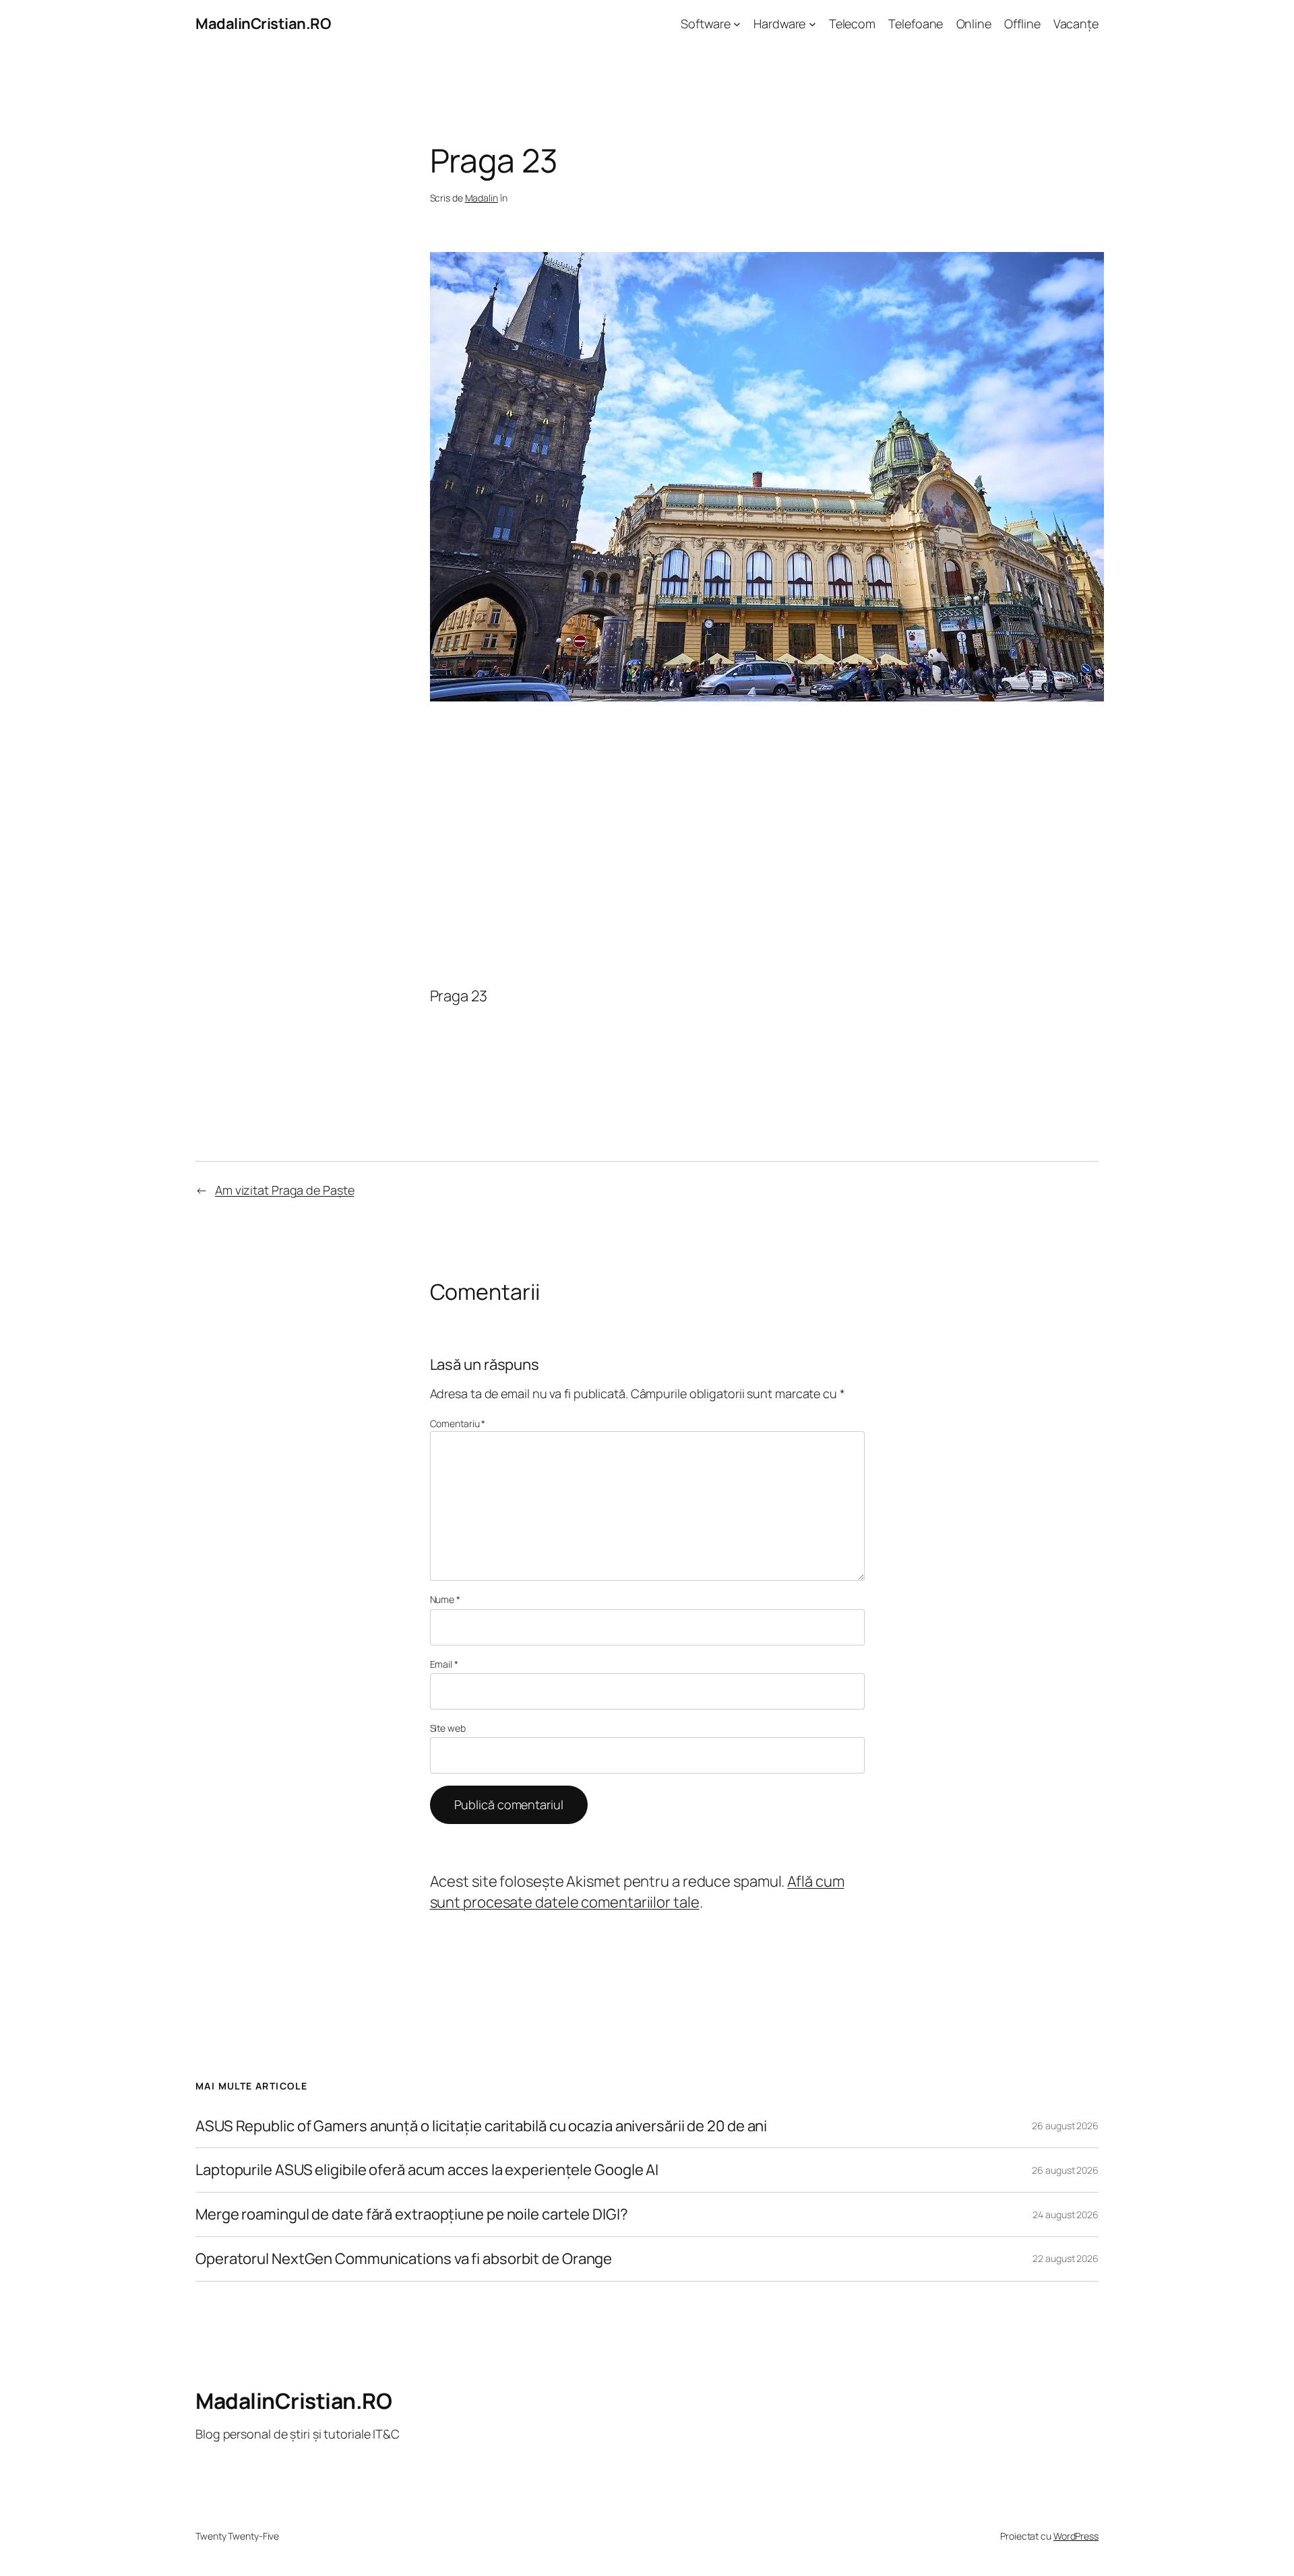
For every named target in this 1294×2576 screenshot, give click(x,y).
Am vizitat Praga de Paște (285, 1190)
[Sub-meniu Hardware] (812, 24)
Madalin (482, 198)
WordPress (1076, 2536)
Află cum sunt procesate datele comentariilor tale (637, 1892)
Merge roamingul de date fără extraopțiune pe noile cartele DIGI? (412, 2214)
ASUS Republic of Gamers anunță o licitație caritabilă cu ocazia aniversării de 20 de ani (481, 2126)
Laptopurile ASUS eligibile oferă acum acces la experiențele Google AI (427, 2170)
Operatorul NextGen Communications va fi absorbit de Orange (404, 2259)
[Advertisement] (647, 842)
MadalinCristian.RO (263, 24)
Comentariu (458, 1423)
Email (444, 1664)
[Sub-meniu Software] (737, 24)
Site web (448, 1728)
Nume (445, 1599)
